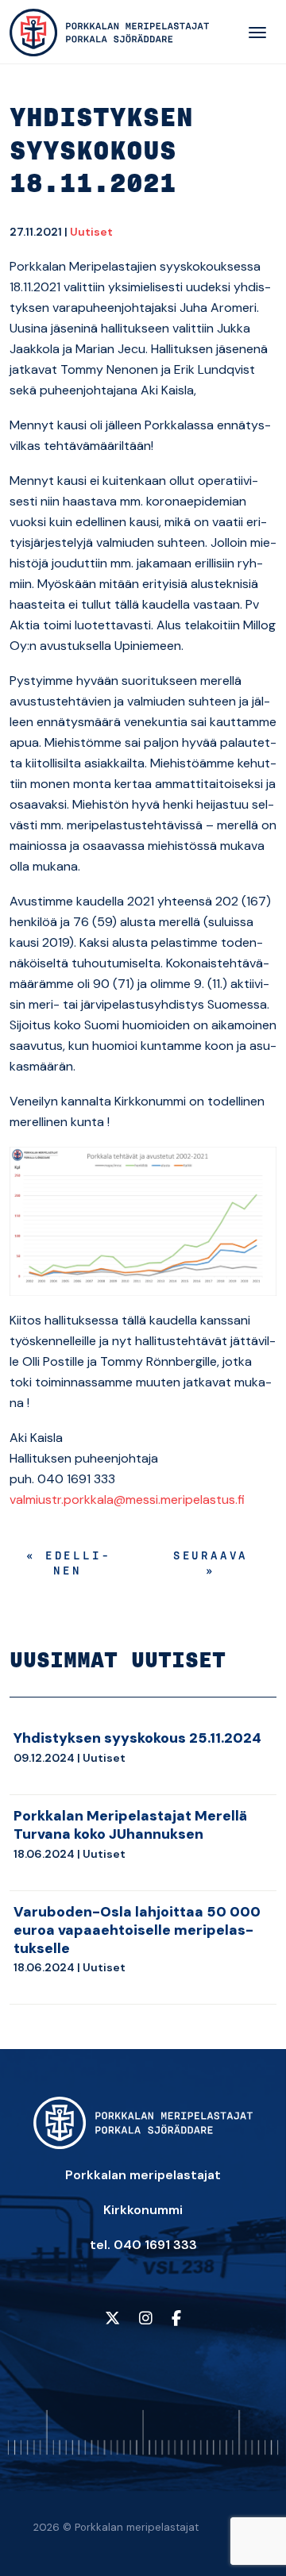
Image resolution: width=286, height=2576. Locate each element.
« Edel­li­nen (67, 1565)
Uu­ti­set (91, 232)
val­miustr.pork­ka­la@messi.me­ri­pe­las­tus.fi (127, 1499)
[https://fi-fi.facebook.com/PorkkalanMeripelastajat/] (176, 2319)
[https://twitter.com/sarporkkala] (112, 2319)
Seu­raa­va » (211, 1565)
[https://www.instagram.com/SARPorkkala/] (146, 2319)
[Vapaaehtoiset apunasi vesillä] (109, 33)
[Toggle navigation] (257, 33)
